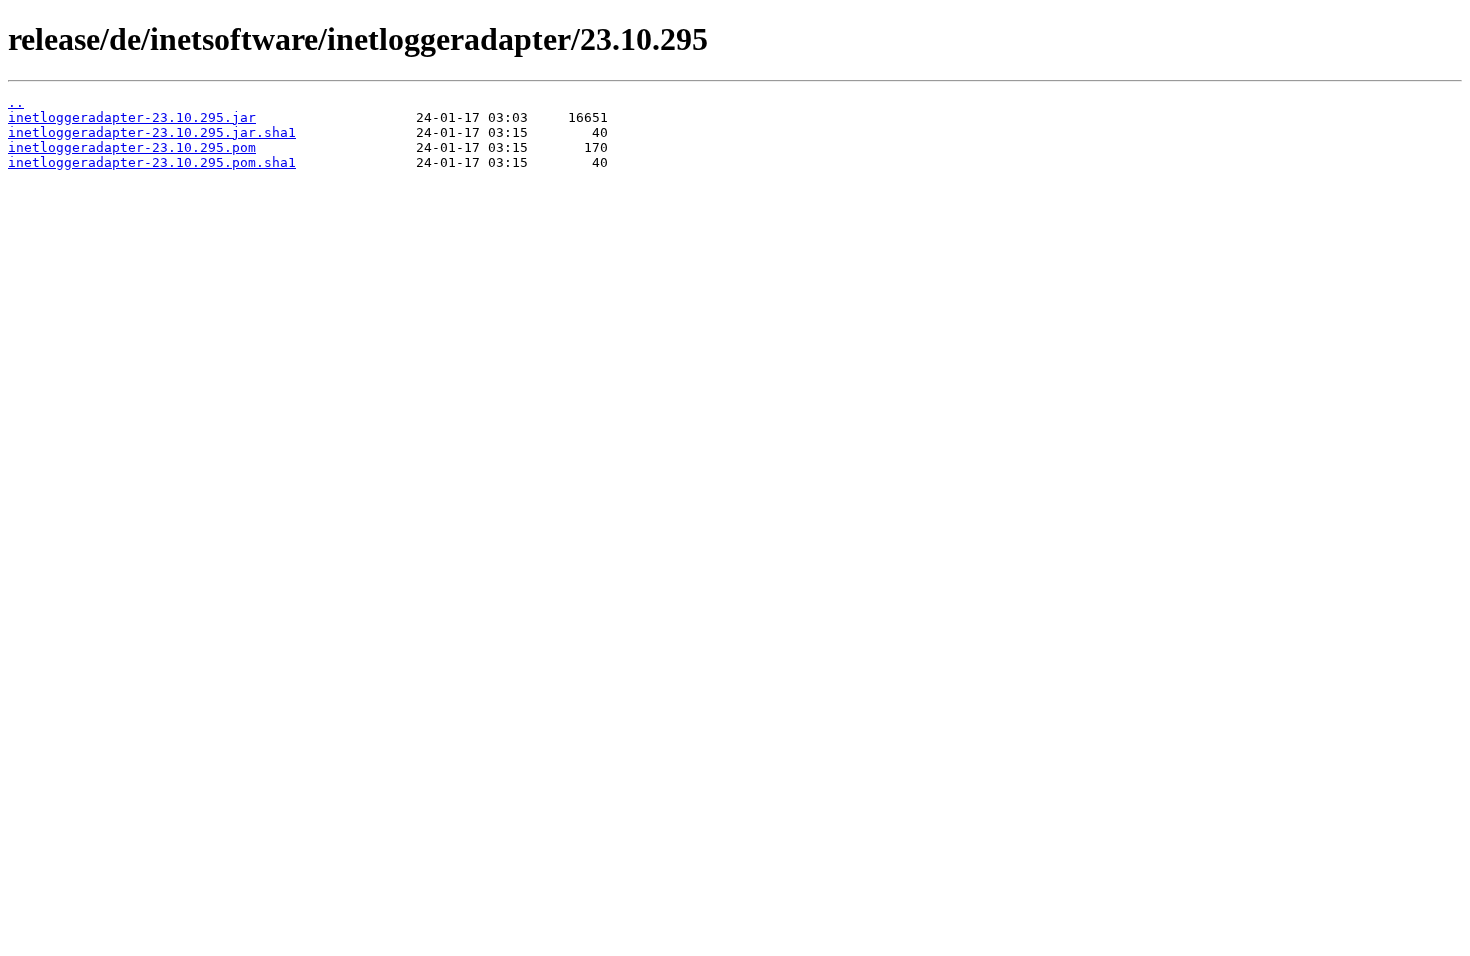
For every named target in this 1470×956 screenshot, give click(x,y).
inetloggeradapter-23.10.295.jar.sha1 (152, 132)
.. (16, 102)
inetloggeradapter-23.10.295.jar (132, 117)
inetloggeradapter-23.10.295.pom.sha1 (152, 162)
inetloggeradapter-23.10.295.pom (132, 147)
